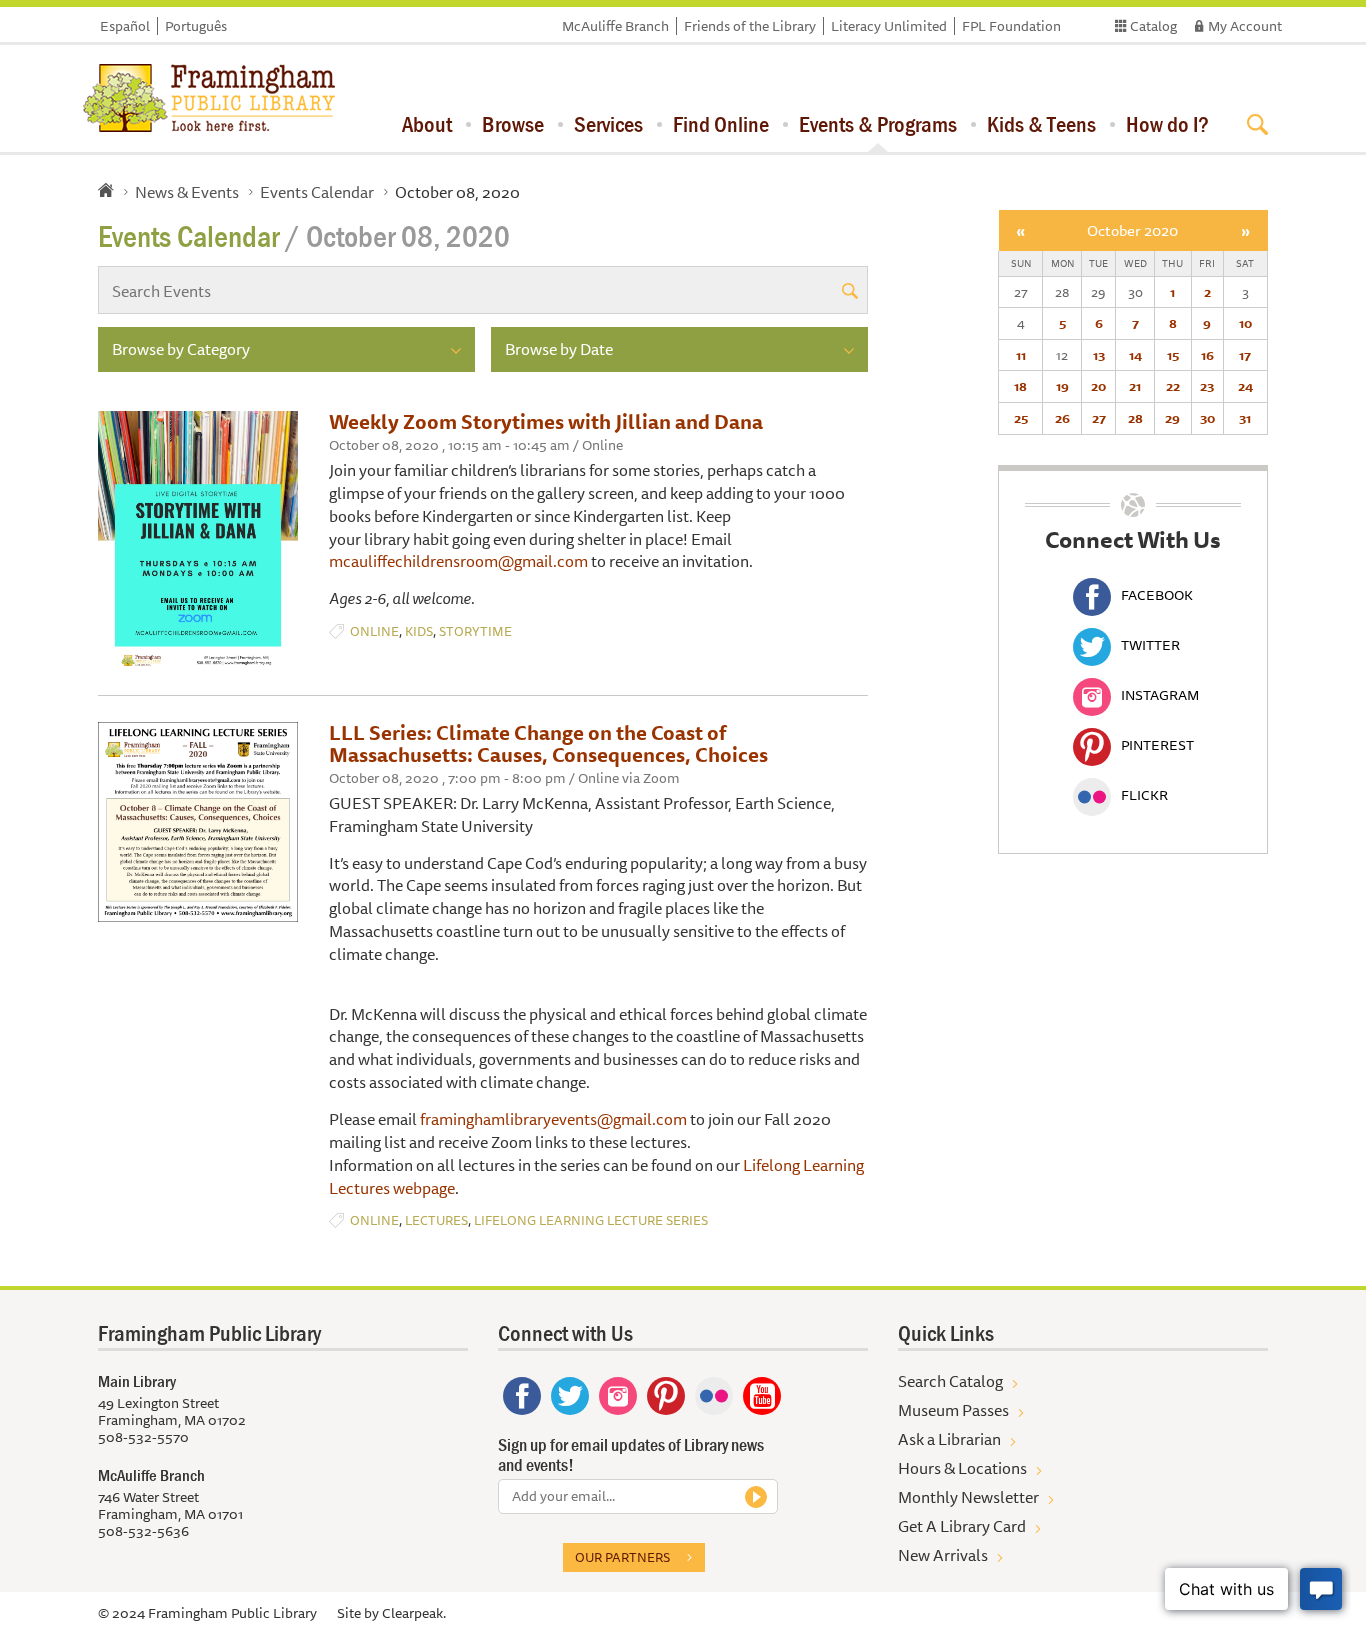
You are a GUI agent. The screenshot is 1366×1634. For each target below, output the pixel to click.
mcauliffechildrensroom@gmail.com (458, 561)
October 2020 (1132, 230)
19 (1062, 386)
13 (1099, 355)
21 (1135, 386)
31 (1245, 418)
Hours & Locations (962, 1468)
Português (196, 26)
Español (125, 26)
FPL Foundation (1011, 26)
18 (1020, 386)
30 (1207, 418)
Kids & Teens (1041, 124)
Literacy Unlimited (889, 26)
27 (1099, 418)
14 (1135, 355)
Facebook (1157, 595)
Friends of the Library (750, 26)
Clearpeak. (414, 1613)
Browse (513, 124)
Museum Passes (953, 1410)
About (427, 124)
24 (1245, 386)
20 (1098, 386)
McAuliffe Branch (615, 26)
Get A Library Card (962, 1526)
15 (1173, 355)
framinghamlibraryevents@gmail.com (553, 1119)
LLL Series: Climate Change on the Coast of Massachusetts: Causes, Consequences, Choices (548, 743)
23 (1207, 386)
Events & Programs (878, 124)
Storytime (475, 631)
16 (1207, 355)
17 (1245, 355)
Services (608, 124)
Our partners (622, 1557)
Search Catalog (950, 1381)
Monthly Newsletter (968, 1497)
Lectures (436, 1220)
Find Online (721, 124)
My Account (1245, 26)
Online (374, 631)
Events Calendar (317, 192)
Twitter (1150, 645)
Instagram (1160, 695)
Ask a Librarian (949, 1439)
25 (1021, 418)
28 (1135, 418)
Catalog (1153, 26)
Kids (419, 631)
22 (1173, 386)
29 (1172, 418)
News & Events (187, 192)
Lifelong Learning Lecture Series (591, 1220)
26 (1062, 418)
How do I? (1167, 124)
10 (1245, 323)
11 (1021, 355)
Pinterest (1157, 745)
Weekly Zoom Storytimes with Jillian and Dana (546, 421)
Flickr (1144, 795)
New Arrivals (943, 1555)
